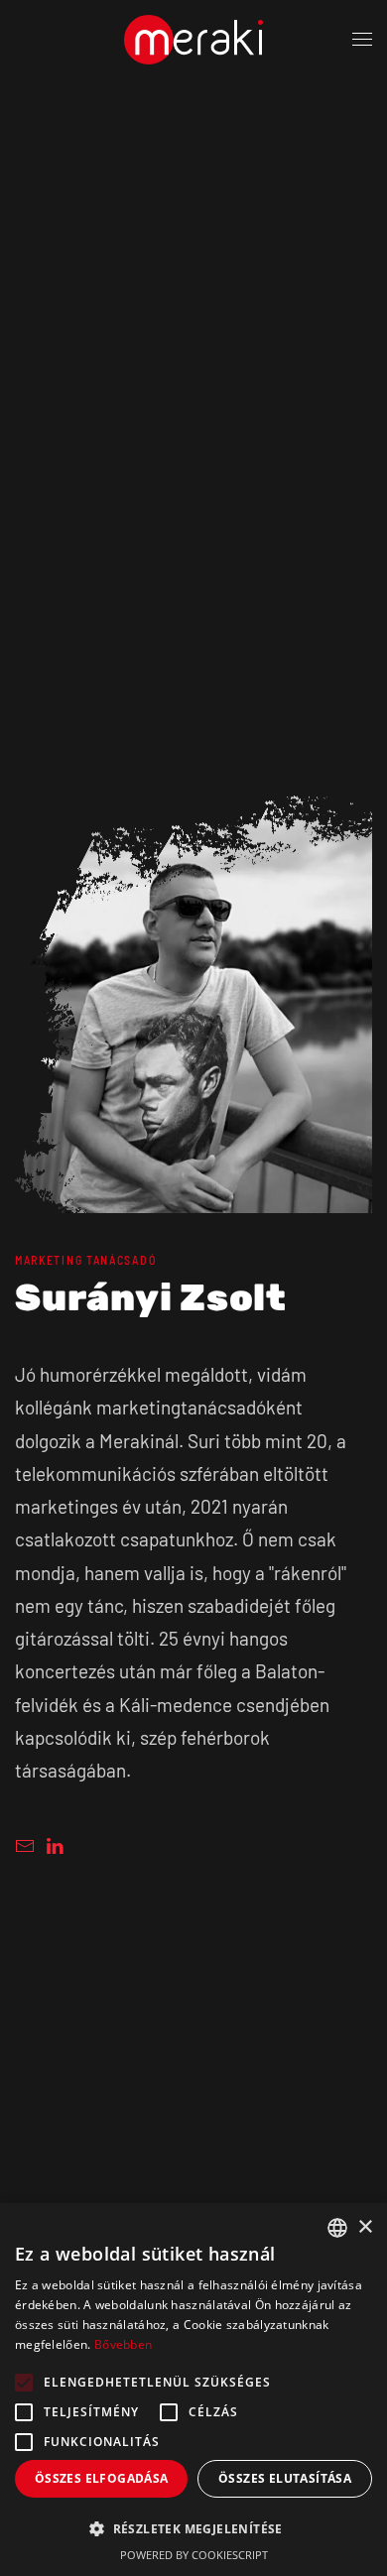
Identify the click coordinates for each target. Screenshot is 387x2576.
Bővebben (123, 2344)
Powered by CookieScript (194, 2555)
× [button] (365, 2227)
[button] (362, 40)
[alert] (193, 2390)
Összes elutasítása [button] (285, 2478)
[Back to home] (193, 40)
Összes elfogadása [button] (102, 2478)
